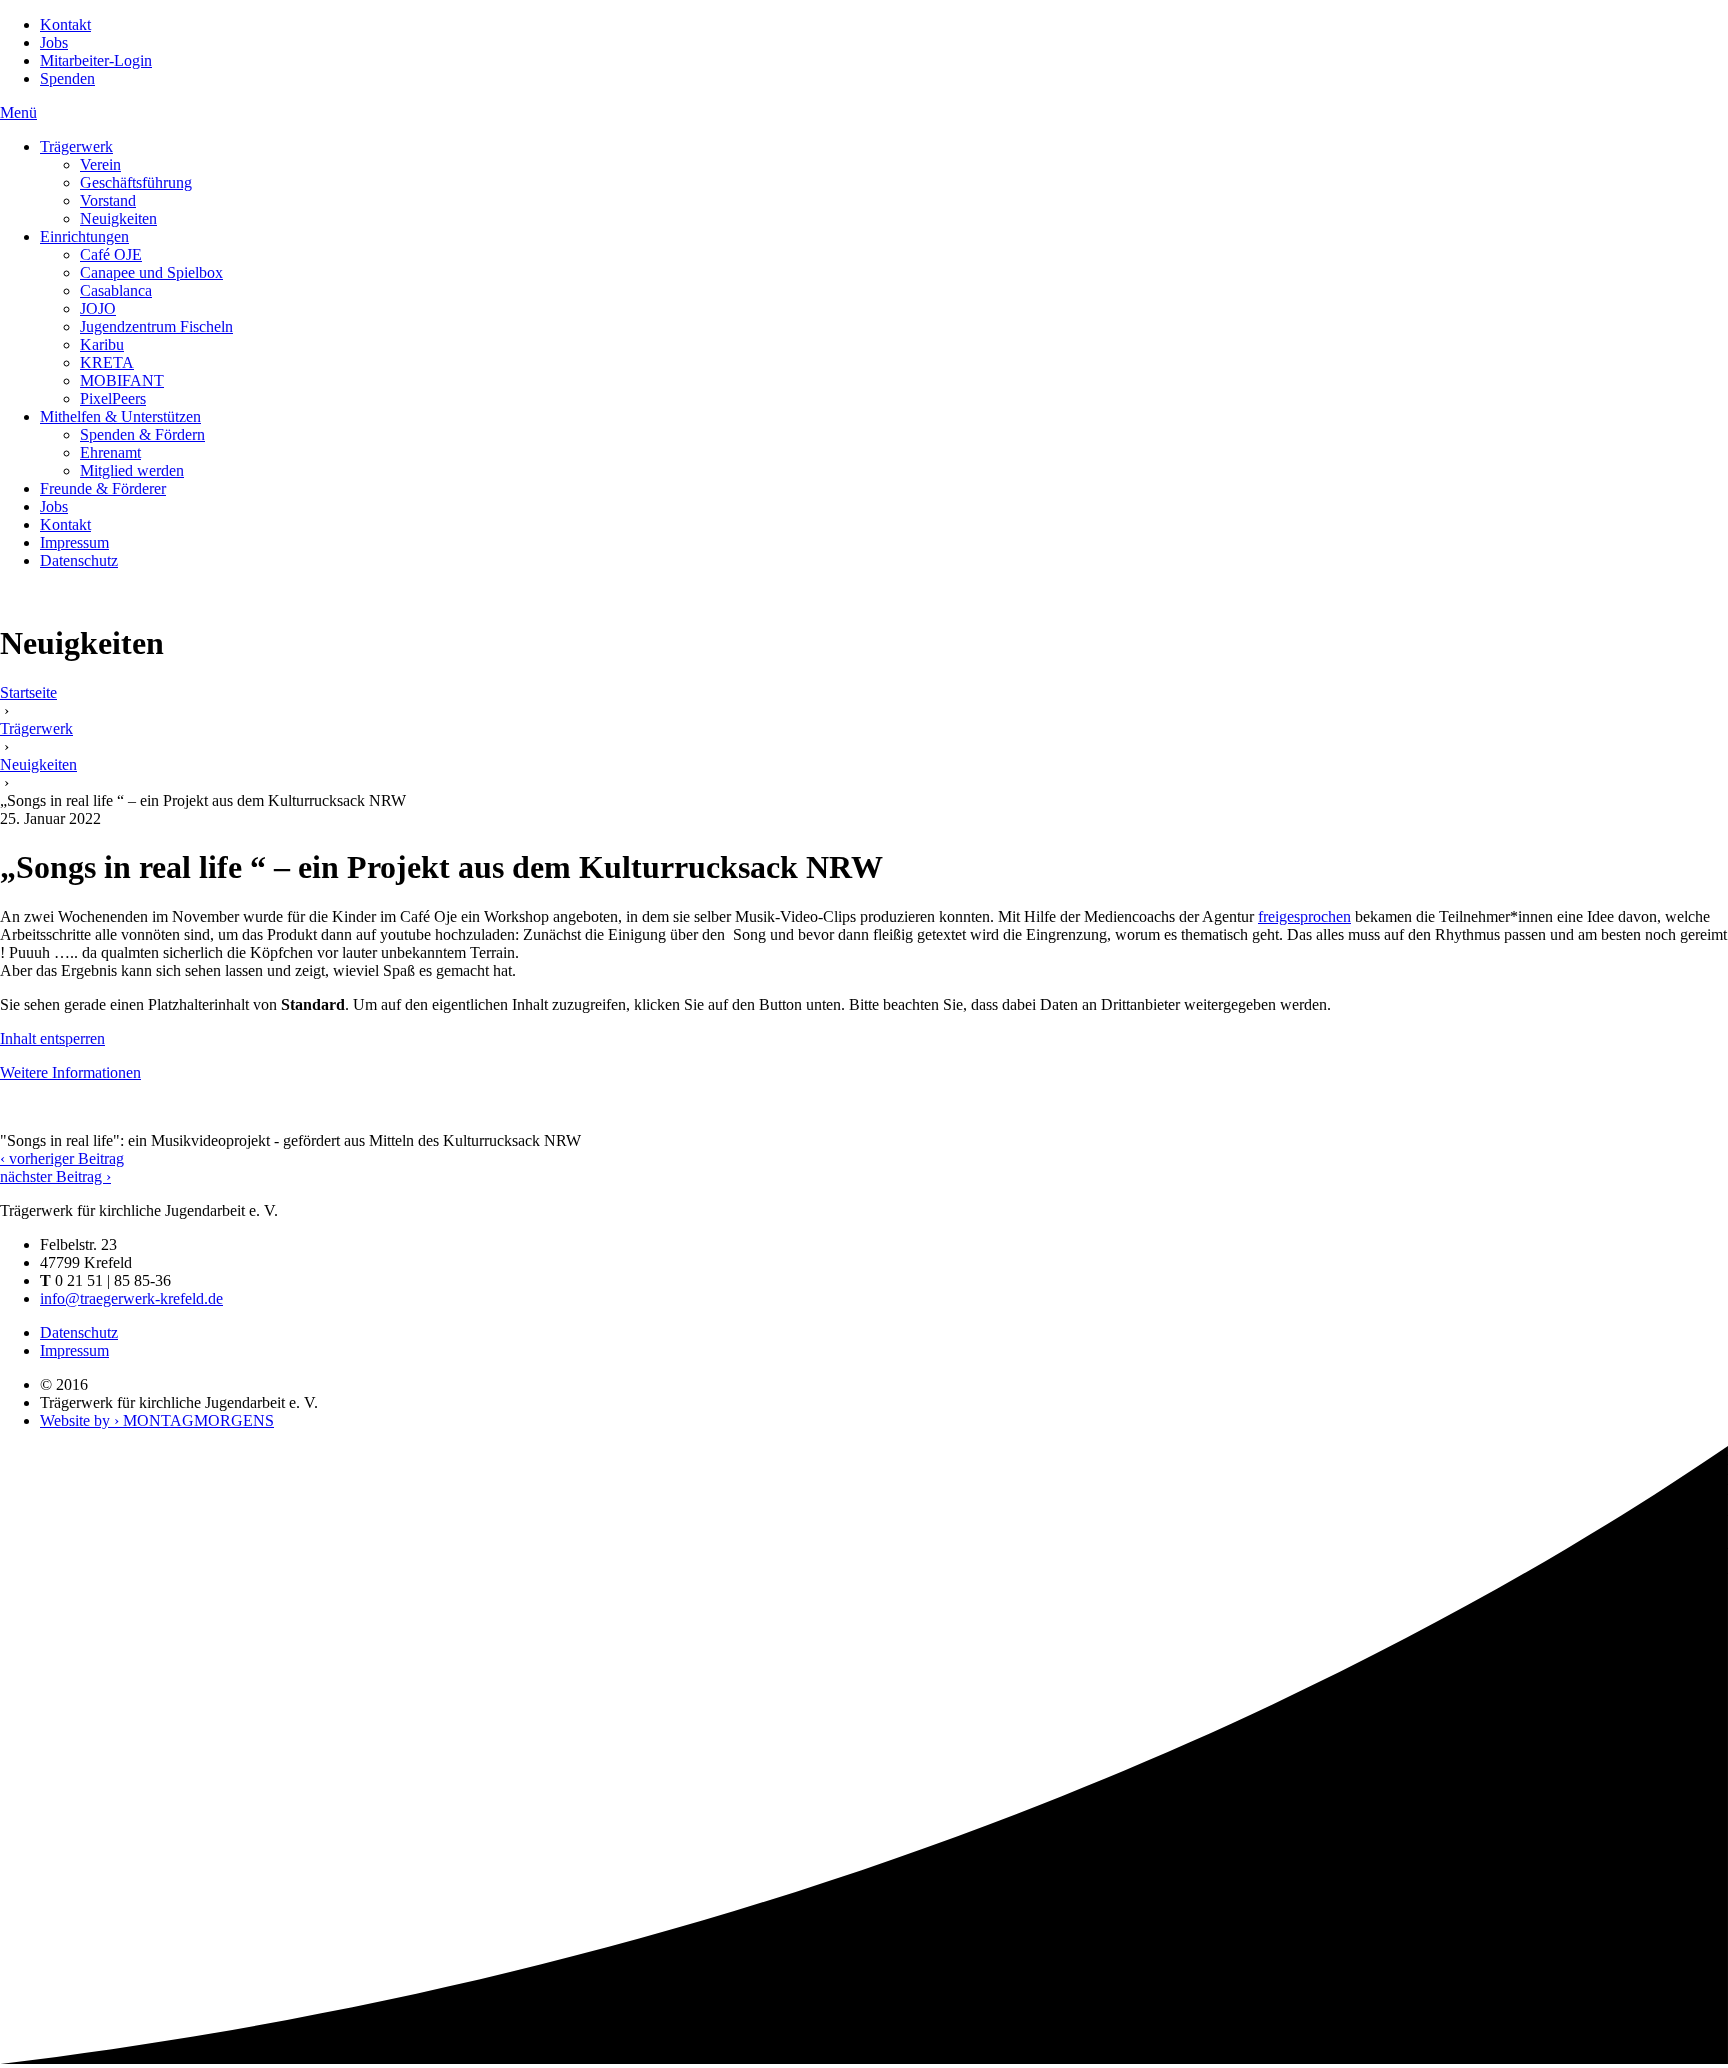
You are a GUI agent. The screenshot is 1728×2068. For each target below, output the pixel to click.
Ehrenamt (110, 452)
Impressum (74, 542)
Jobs (54, 42)
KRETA (107, 362)
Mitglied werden (132, 470)
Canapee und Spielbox (151, 272)
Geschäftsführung (136, 182)
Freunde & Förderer (103, 488)
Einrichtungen (84, 236)
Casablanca (116, 290)
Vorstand (108, 200)
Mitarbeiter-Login (96, 60)
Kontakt (65, 24)
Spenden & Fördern (142, 434)
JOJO (98, 308)
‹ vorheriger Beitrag (62, 1158)
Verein (100, 164)
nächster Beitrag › (55, 1176)
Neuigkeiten (118, 218)
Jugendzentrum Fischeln (156, 326)
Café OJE (111, 254)
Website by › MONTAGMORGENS (157, 1420)
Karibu (102, 344)
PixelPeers (113, 398)
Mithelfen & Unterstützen (120, 416)
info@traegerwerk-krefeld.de (131, 1298)
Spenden (67, 78)
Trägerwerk (76, 146)
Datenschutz (79, 560)
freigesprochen (1304, 916)
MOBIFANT (122, 380)
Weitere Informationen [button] (70, 1072)
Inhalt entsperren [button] (52, 1038)
